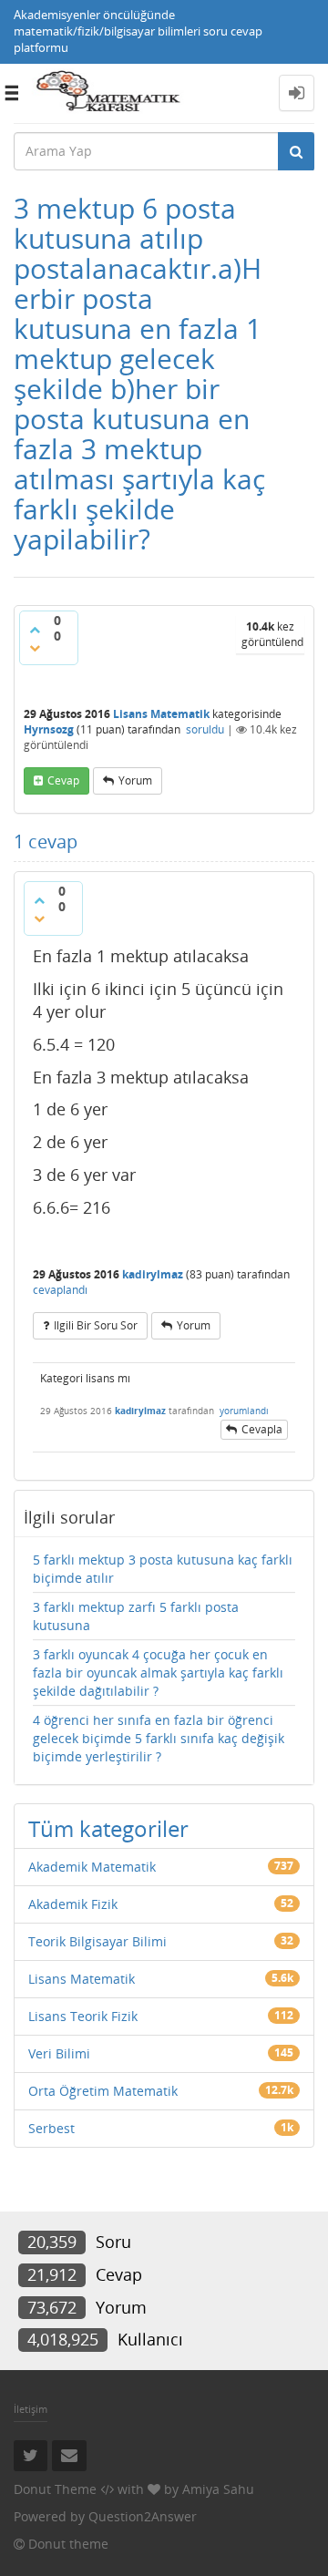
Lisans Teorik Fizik (83, 2016)
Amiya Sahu (218, 2489)
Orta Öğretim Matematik (103, 2091)
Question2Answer (143, 2516)
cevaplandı (60, 1290)
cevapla (262, 1429)
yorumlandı (244, 1411)
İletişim (31, 2409)
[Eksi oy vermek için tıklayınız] (35, 648)
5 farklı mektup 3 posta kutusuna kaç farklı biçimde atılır (163, 1569)
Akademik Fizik (73, 1904)
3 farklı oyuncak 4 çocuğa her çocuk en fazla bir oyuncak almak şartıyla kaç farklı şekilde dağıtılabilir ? (158, 1673)
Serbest (51, 2128)
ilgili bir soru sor (96, 1325)
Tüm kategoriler (108, 1828)
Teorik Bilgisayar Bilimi (97, 1941)
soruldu (205, 729)
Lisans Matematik (161, 714)
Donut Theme (55, 2489)
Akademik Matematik (92, 1867)
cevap (63, 780)
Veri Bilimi (59, 2053)
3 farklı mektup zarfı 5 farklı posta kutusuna (136, 1616)
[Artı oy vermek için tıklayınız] (35, 630)
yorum (135, 780)
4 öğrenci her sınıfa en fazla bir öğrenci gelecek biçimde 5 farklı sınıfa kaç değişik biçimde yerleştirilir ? (159, 1738)
